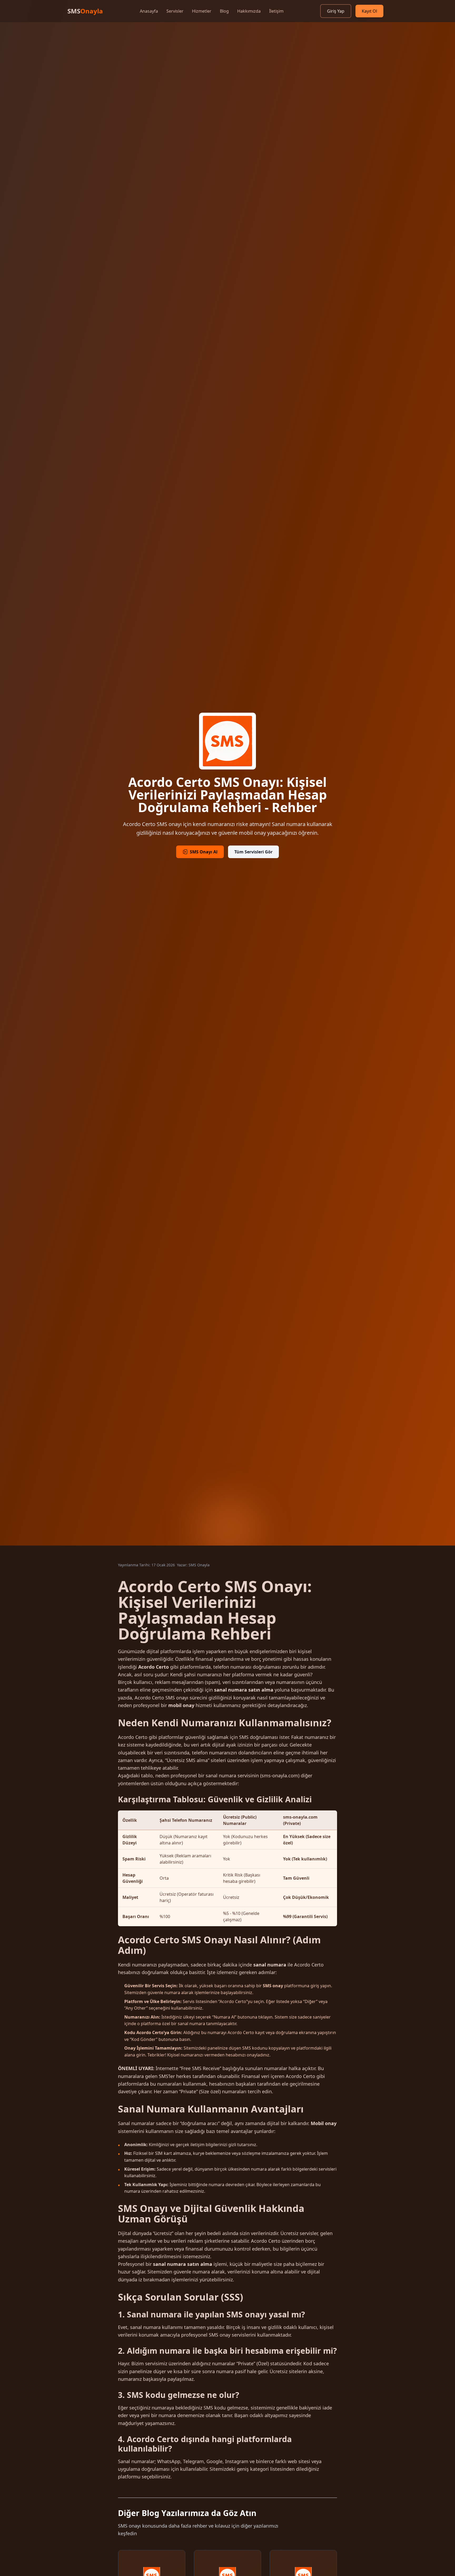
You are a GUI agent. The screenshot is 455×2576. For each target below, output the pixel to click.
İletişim (276, 11)
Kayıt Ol (369, 11)
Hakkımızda (249, 11)
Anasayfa (149, 11)
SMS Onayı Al (204, 852)
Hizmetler (202, 11)
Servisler (175, 11)
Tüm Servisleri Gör (253, 852)
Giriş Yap (336, 11)
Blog (224, 11)
